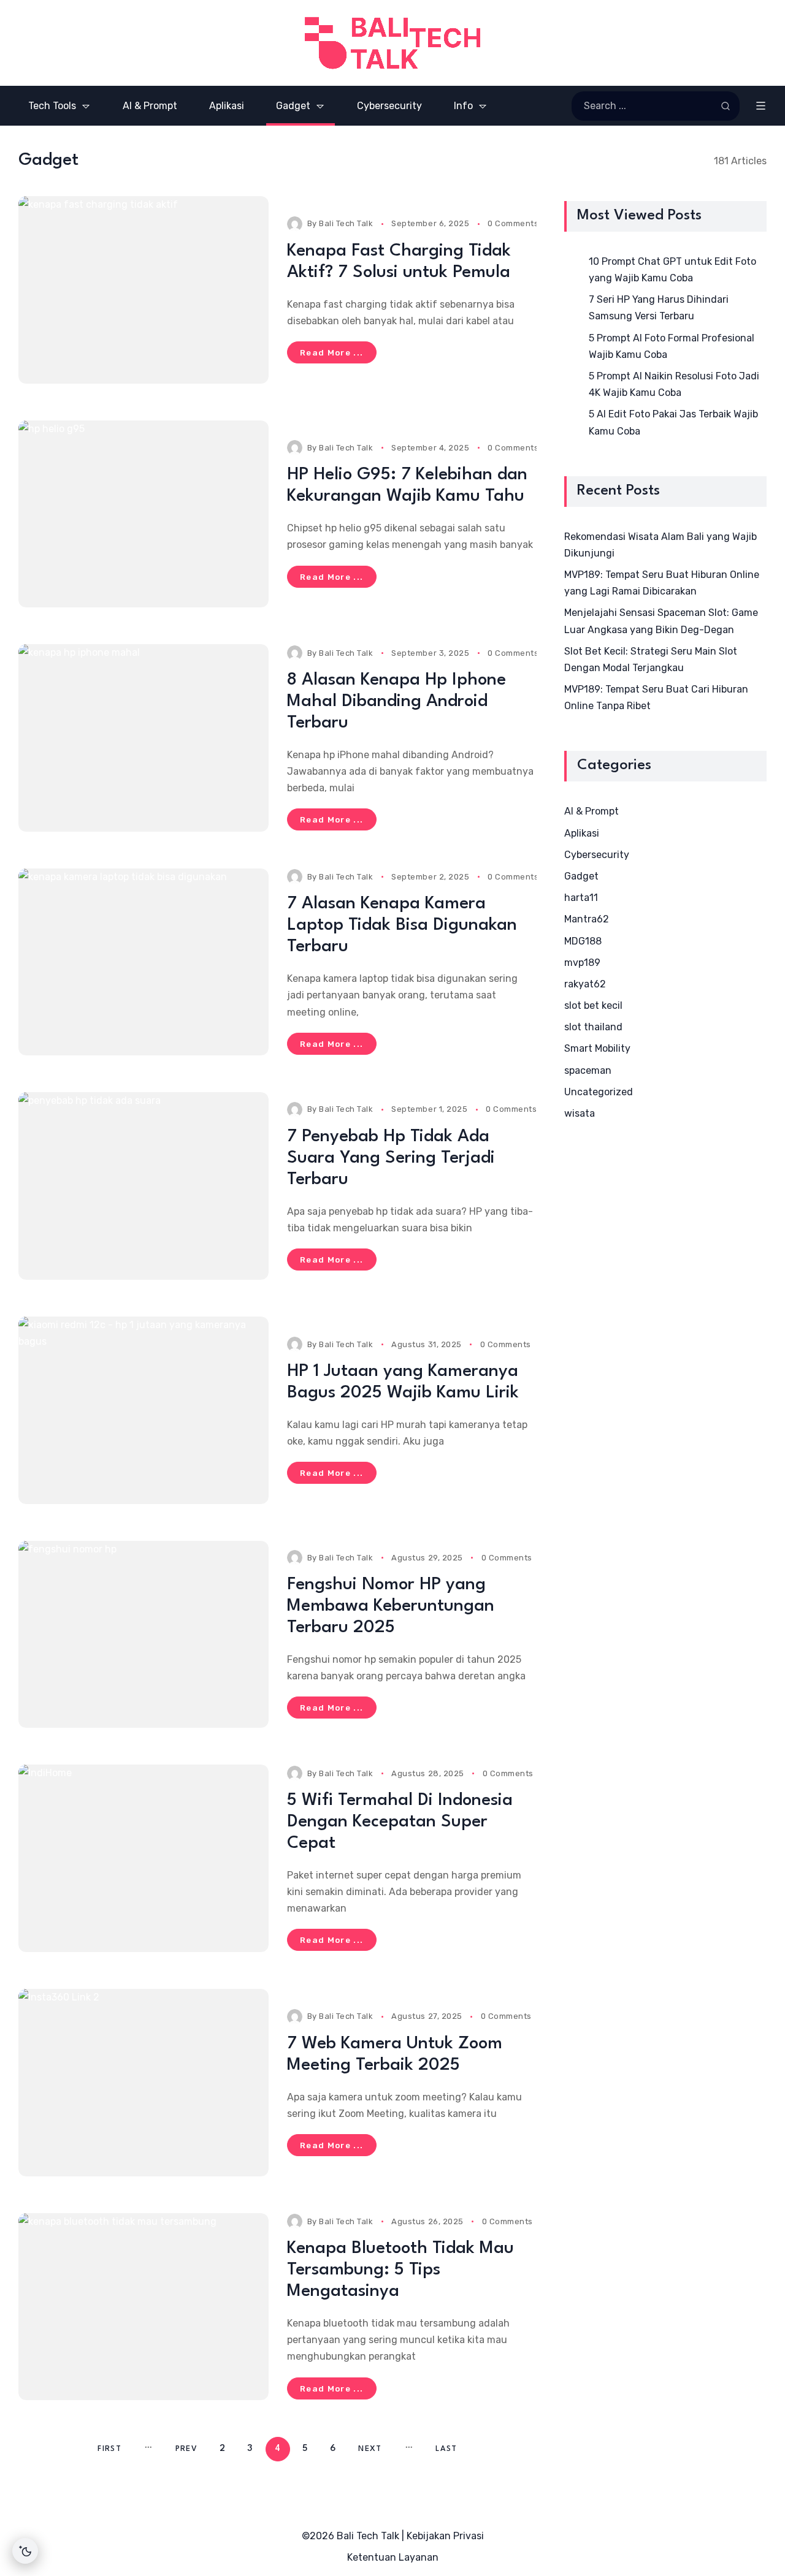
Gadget (581, 876)
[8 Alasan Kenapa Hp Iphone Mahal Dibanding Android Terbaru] (144, 738)
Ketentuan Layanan (393, 2557)
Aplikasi (582, 833)
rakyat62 (585, 984)
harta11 (581, 898)
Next (370, 2449)
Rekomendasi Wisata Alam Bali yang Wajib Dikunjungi (661, 545)
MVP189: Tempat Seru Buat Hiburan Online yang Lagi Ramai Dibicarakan (662, 583)
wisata (580, 1113)
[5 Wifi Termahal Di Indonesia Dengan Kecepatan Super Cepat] (144, 1858)
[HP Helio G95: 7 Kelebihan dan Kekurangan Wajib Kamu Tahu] (144, 514)
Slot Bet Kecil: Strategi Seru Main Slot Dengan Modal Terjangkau (651, 659)
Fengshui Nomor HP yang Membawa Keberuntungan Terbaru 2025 (391, 1606)
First (109, 2449)
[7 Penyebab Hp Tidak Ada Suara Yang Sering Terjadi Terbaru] (144, 1186)
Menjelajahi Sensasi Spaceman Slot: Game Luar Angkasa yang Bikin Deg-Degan (661, 621)
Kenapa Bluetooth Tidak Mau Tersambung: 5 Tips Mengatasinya (400, 2270)
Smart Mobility (597, 1048)
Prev (186, 2449)
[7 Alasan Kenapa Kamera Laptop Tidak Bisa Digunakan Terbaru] (144, 962)
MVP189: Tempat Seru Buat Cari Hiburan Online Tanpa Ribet (656, 697)
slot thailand (593, 1027)
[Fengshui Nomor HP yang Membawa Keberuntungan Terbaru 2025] (144, 1635)
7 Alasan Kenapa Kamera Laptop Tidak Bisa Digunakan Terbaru (402, 925)
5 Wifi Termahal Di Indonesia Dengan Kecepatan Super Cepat (400, 1822)
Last (446, 2449)
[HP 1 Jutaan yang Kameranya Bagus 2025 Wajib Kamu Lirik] (144, 1410)
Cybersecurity (597, 855)
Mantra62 (587, 919)
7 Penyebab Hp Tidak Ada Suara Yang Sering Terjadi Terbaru (391, 1158)
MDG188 (583, 941)
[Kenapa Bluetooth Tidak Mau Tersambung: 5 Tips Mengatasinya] (144, 2307)
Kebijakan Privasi (445, 2536)
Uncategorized (599, 1092)
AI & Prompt (592, 811)
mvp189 (582, 963)
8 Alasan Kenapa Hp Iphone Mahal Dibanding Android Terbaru (396, 702)
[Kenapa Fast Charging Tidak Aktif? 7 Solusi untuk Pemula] (144, 290)
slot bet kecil (593, 1005)
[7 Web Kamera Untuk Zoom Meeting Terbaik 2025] (144, 2083)
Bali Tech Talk (346, 223)
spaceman (588, 1070)
